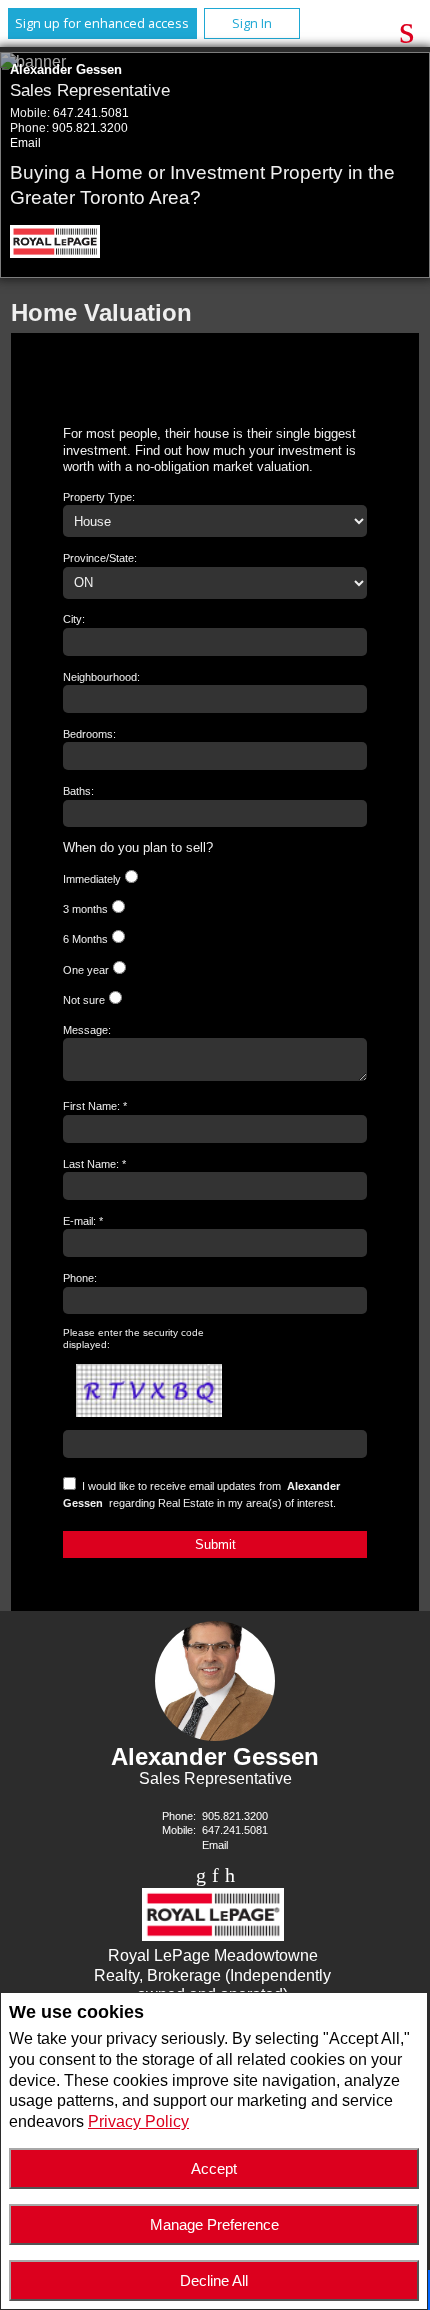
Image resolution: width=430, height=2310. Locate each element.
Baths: (78, 791)
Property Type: (99, 497)
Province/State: (100, 558)
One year (86, 970)
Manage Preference (214, 2224)
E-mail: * (83, 1221)
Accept (214, 2168)
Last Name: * (94, 1164)
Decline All (214, 2280)
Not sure (84, 1000)
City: (74, 619)
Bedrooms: (89, 734)
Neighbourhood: (101, 677)
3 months (85, 909)
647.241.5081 (91, 113)
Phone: (80, 1278)
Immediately (92, 879)
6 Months (85, 939)
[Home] (61, 244)
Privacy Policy (138, 2121)
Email (25, 143)
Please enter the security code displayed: (133, 1338)
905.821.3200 (90, 128)
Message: (87, 1030)
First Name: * (95, 1106)
